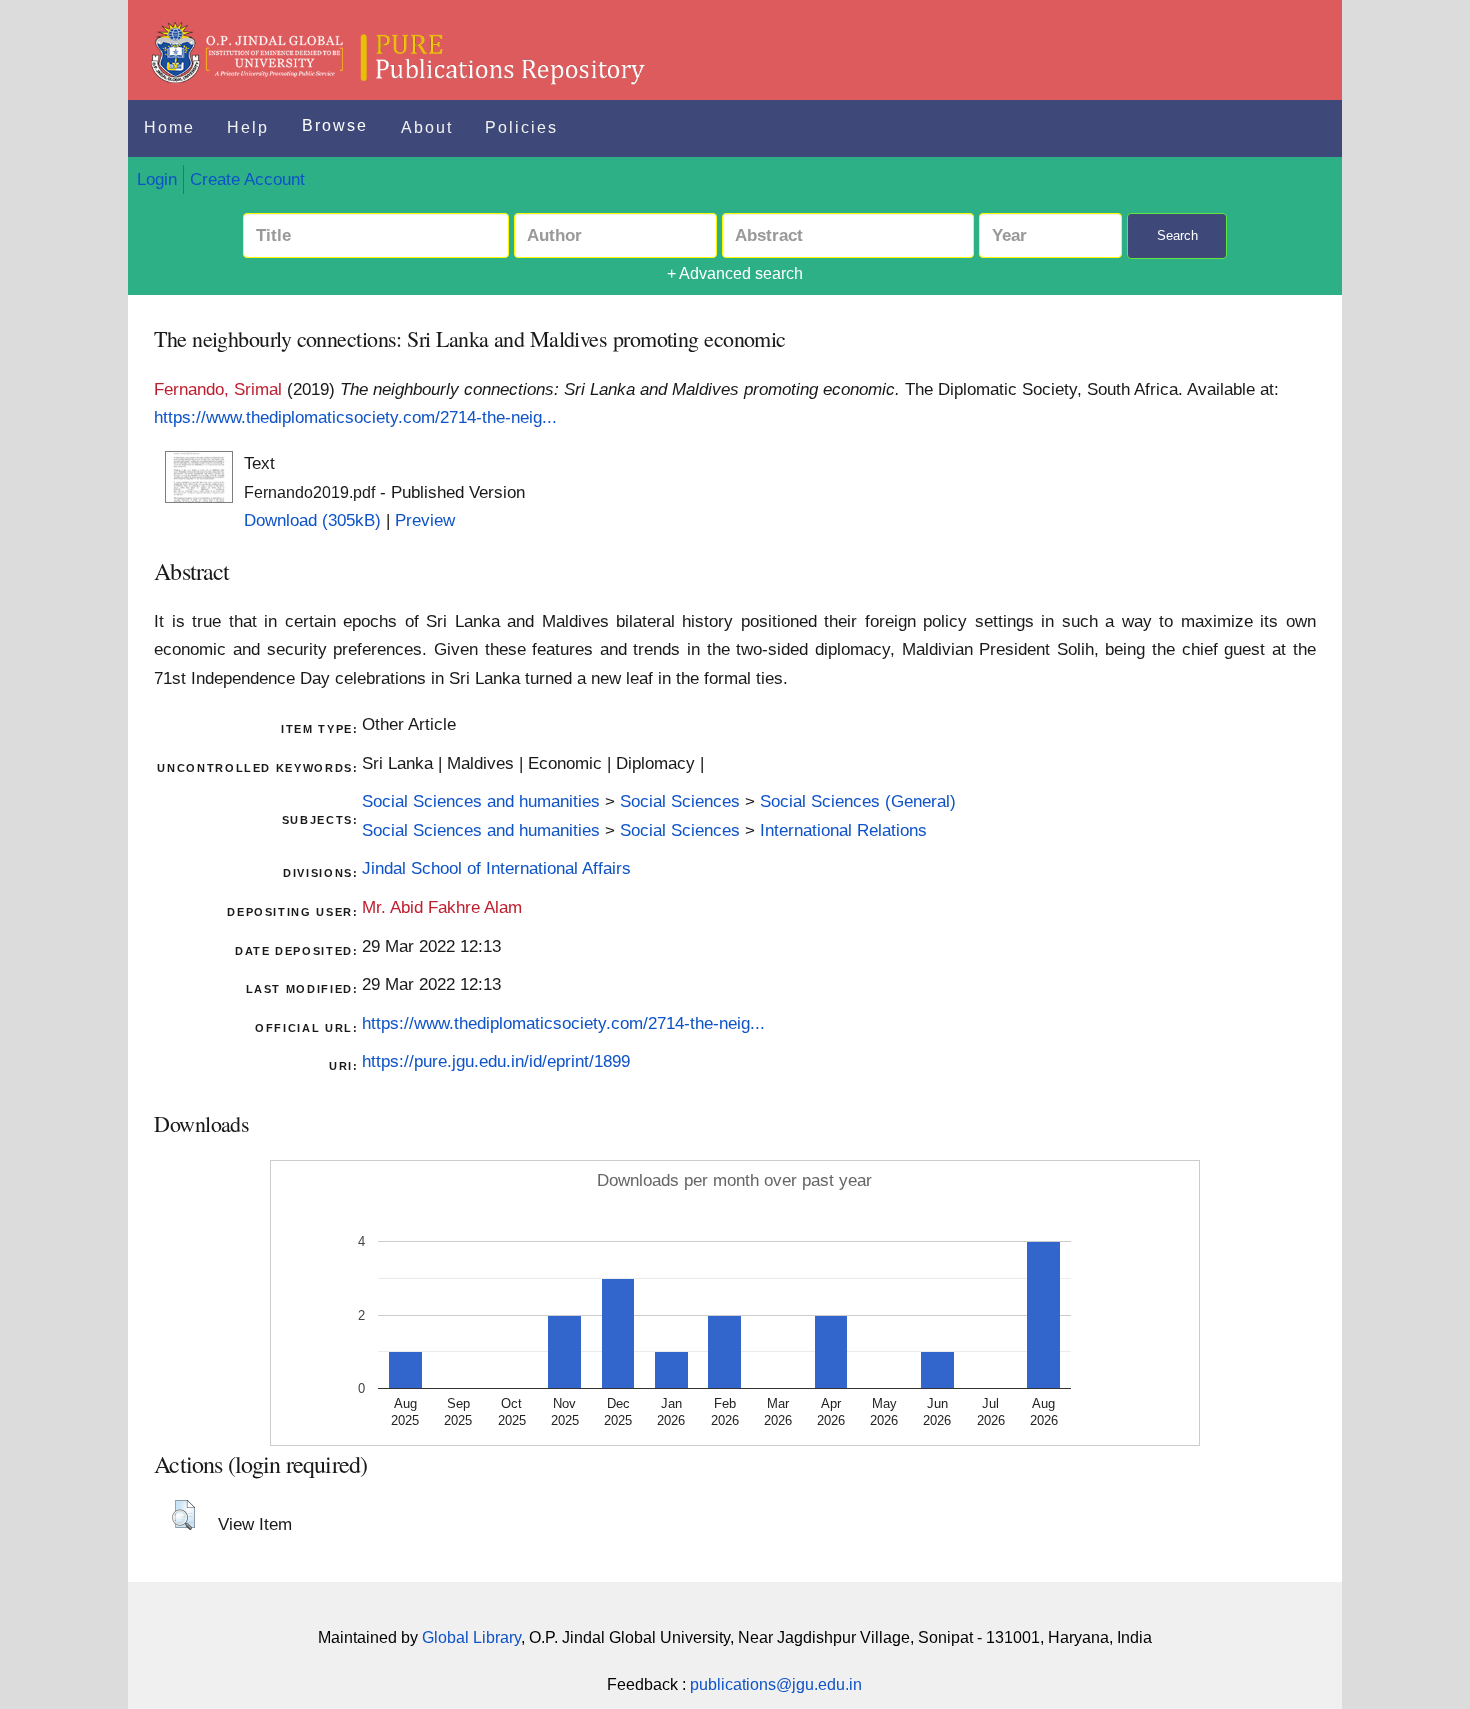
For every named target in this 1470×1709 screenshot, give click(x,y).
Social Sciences (680, 801)
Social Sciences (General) (858, 801)
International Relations (843, 830)
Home (169, 127)
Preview (425, 520)
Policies (521, 127)
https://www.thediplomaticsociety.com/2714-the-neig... (355, 417)
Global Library (471, 1637)
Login (157, 179)
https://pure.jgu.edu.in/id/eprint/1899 (496, 1061)
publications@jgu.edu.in (776, 1684)
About (427, 127)
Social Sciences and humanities (481, 801)
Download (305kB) (312, 520)
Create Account (247, 179)
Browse (335, 125)
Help (248, 127)
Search (1177, 235)
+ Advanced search (735, 273)
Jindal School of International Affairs (496, 868)
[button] (183, 1515)
